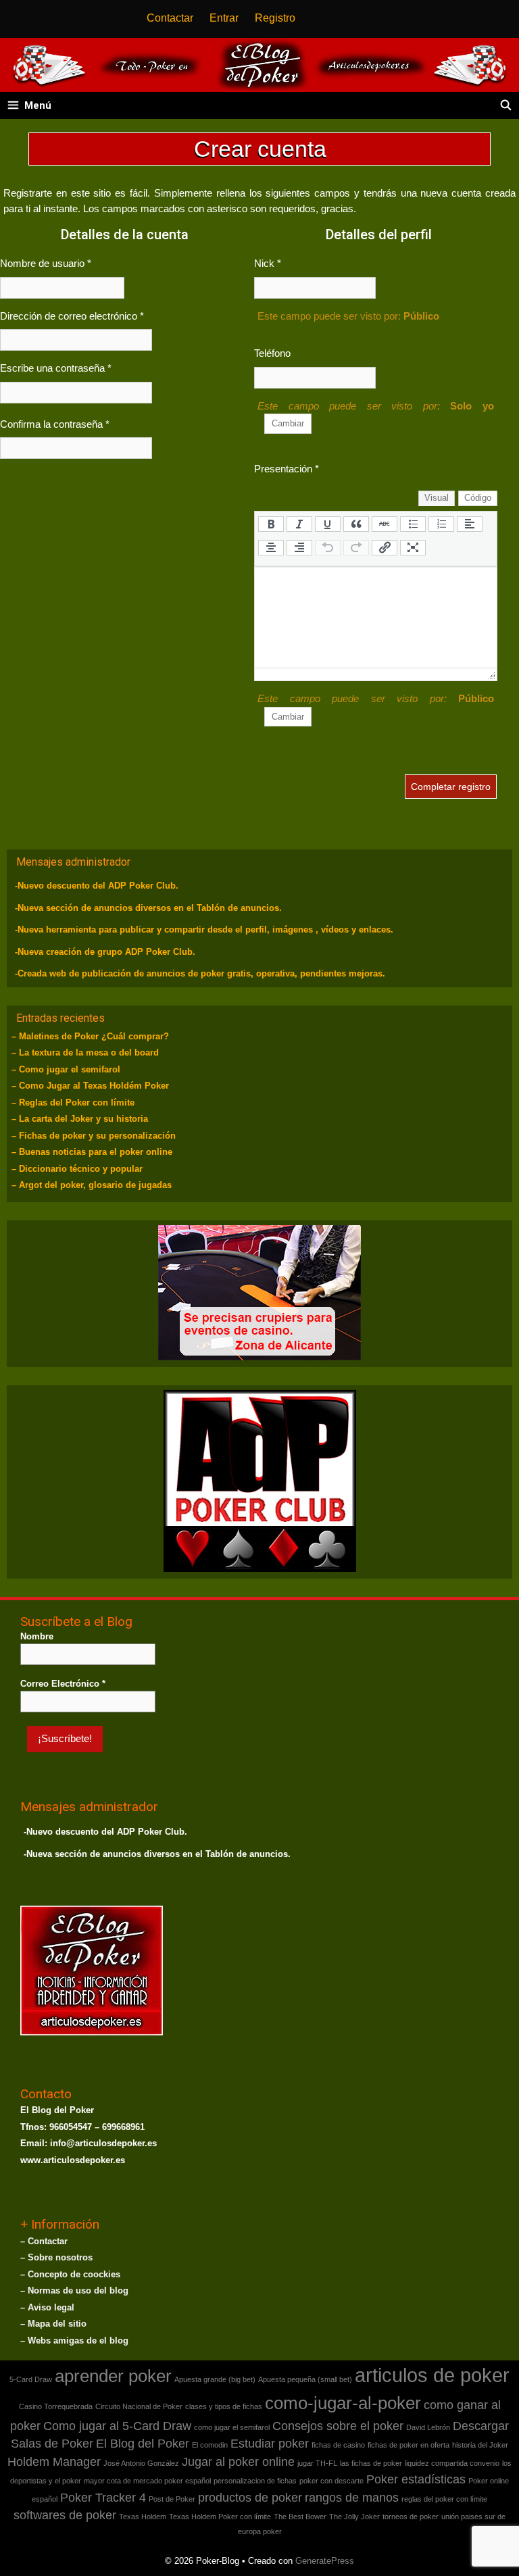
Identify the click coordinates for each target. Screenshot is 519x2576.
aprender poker (113, 2376)
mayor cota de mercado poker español (147, 2481)
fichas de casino (338, 2445)
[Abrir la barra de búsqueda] (506, 105)
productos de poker (250, 2498)
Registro (275, 18)
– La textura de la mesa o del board (85, 1052)
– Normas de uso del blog (74, 2290)
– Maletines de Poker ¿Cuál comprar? (90, 1036)
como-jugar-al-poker (343, 2403)
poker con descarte (331, 2481)
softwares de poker (65, 2515)
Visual (437, 498)
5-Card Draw (31, 2379)
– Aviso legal (47, 2307)
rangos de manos (352, 2498)
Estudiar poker (270, 2444)
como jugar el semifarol (232, 2427)
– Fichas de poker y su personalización (94, 1136)
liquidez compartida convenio (452, 2463)
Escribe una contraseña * (56, 368)
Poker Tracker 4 (103, 2498)
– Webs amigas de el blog (74, 2340)
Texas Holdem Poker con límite (220, 2517)
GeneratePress (325, 2561)
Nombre (37, 1636)
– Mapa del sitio (53, 2324)
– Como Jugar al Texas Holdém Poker (90, 1086)
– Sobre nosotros (56, 2257)
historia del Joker (480, 2445)
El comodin (210, 2445)
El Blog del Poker (143, 2444)
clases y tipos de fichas (224, 2406)
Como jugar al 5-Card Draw (117, 2426)
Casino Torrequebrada (56, 2406)
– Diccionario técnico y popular (77, 1169)
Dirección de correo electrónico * (72, 316)
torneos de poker (411, 2517)
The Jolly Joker (354, 2517)
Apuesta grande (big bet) (215, 2379)
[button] (271, 527)
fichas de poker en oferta (409, 2445)
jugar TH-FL (317, 2463)
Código (478, 498)
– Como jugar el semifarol (66, 1069)
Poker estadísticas (416, 2479)
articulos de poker (432, 2375)
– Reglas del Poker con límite (73, 1103)
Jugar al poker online (238, 2462)
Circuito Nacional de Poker (139, 2406)
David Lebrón (428, 2427)
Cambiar (288, 423)
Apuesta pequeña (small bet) (305, 2379)
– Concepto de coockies (70, 2274)
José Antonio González (141, 2463)
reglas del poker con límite (444, 2499)
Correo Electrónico (63, 1684)
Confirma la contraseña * (55, 424)
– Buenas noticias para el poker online (92, 1152)
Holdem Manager (54, 2462)
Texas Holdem (143, 2517)
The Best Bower (300, 2517)
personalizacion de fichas (255, 2481)
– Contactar (44, 2241)
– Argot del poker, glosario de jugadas (92, 1185)
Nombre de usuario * (46, 263)
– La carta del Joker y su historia (80, 1119)
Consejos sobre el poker (338, 2426)
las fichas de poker (371, 2463)
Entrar (224, 18)
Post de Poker (172, 2499)
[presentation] (271, 524)
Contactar (170, 18)
